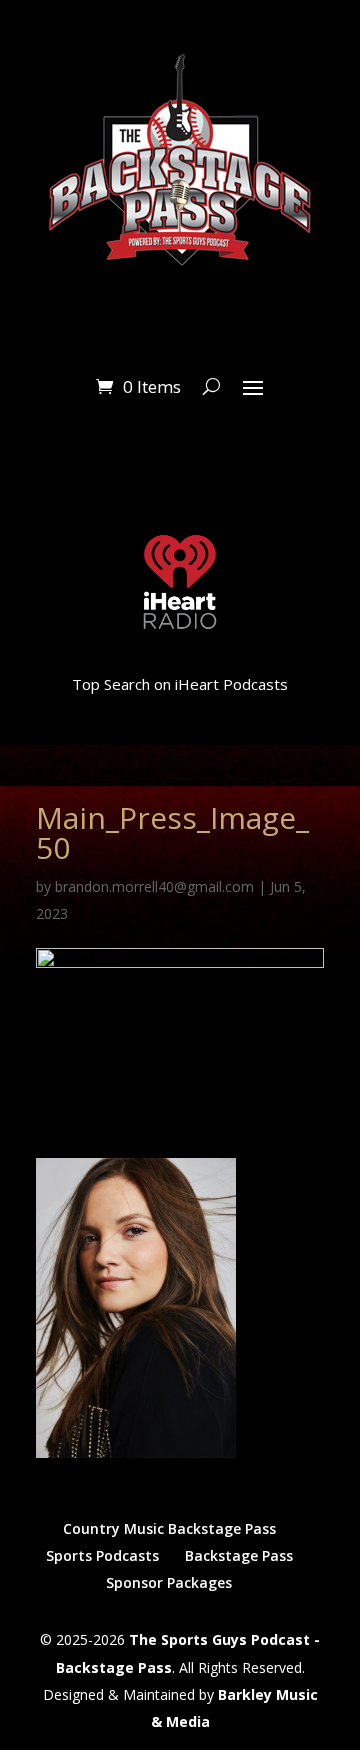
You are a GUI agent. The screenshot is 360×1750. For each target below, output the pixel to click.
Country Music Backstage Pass (169, 1528)
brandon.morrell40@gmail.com (154, 886)
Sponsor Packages (169, 1582)
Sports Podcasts (102, 1555)
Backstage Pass (239, 1555)
